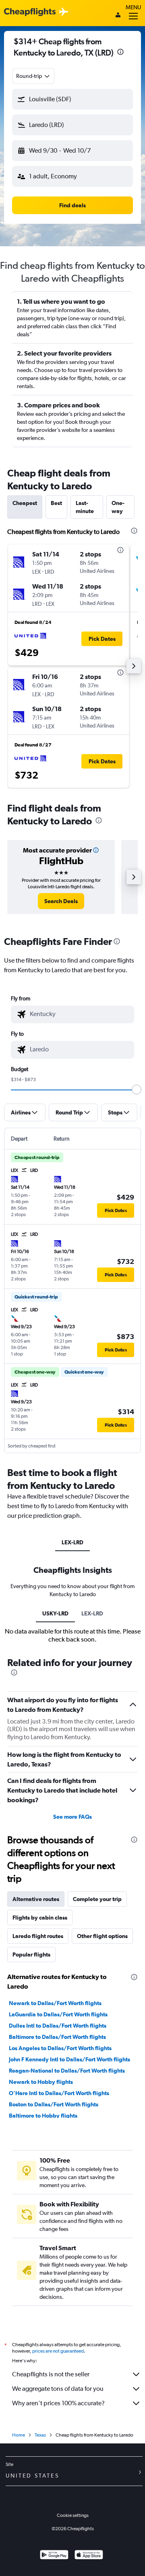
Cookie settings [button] (73, 2515)
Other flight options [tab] (102, 1936)
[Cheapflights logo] (30, 12)
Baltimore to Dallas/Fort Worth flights (57, 2037)
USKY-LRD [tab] (55, 1613)
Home (19, 2435)
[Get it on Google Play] (54, 2556)
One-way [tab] (118, 507)
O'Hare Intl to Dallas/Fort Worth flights (59, 2093)
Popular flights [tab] (31, 1954)
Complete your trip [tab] (97, 1899)
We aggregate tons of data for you (58, 2389)
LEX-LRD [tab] (72, 1542)
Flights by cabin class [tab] (40, 1918)
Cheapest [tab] (25, 503)
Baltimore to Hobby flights (43, 2116)
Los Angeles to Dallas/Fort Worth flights (60, 2048)
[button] (120, 53)
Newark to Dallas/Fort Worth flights (55, 2003)
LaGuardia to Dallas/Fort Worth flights (58, 2014)
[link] (61, 901)
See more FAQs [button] (72, 1817)
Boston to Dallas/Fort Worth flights (54, 2104)
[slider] (137, 1090)
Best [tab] (56, 503)
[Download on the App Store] (89, 2556)
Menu (133, 7)
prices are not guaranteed (58, 2351)
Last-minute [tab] (85, 507)
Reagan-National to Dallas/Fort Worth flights (67, 2071)
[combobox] (33, 76)
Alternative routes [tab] (36, 1899)
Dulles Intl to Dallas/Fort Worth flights (58, 2026)
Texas (40, 2435)
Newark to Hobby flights (41, 2082)
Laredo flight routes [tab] (38, 1936)
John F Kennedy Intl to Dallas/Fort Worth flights (69, 2059)
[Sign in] (118, 16)
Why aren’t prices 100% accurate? (58, 2403)
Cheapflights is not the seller (51, 2374)
